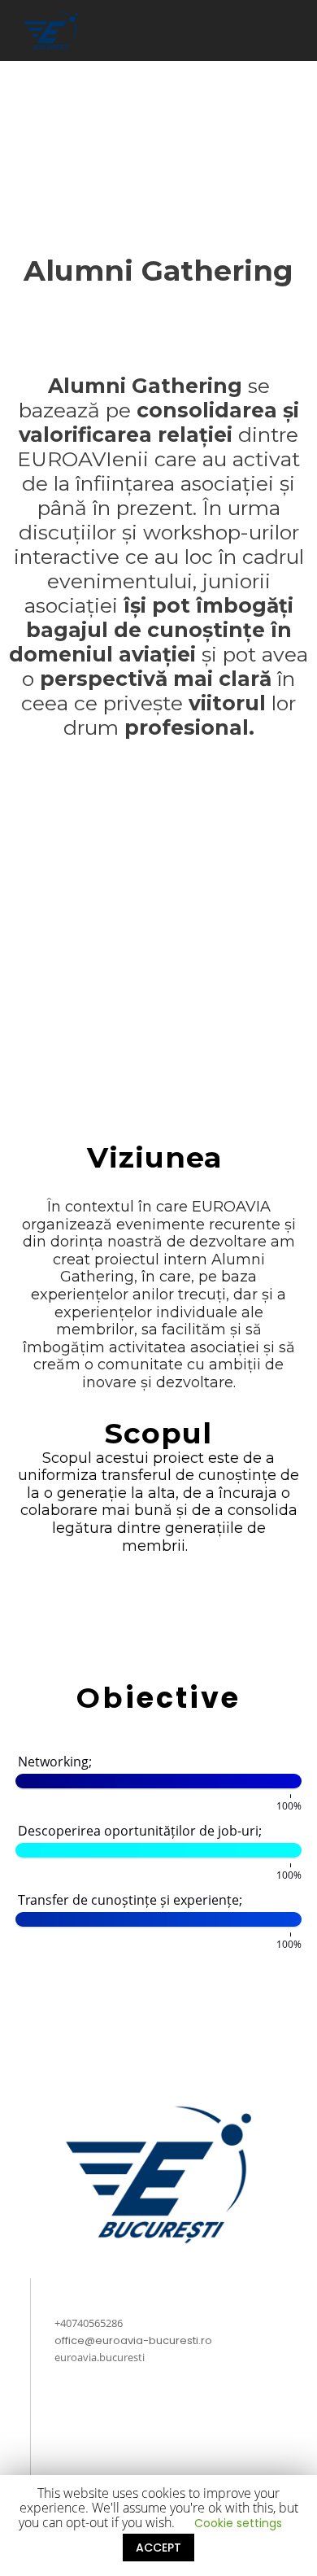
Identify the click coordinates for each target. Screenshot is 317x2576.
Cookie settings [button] (238, 2523)
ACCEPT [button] (158, 2548)
